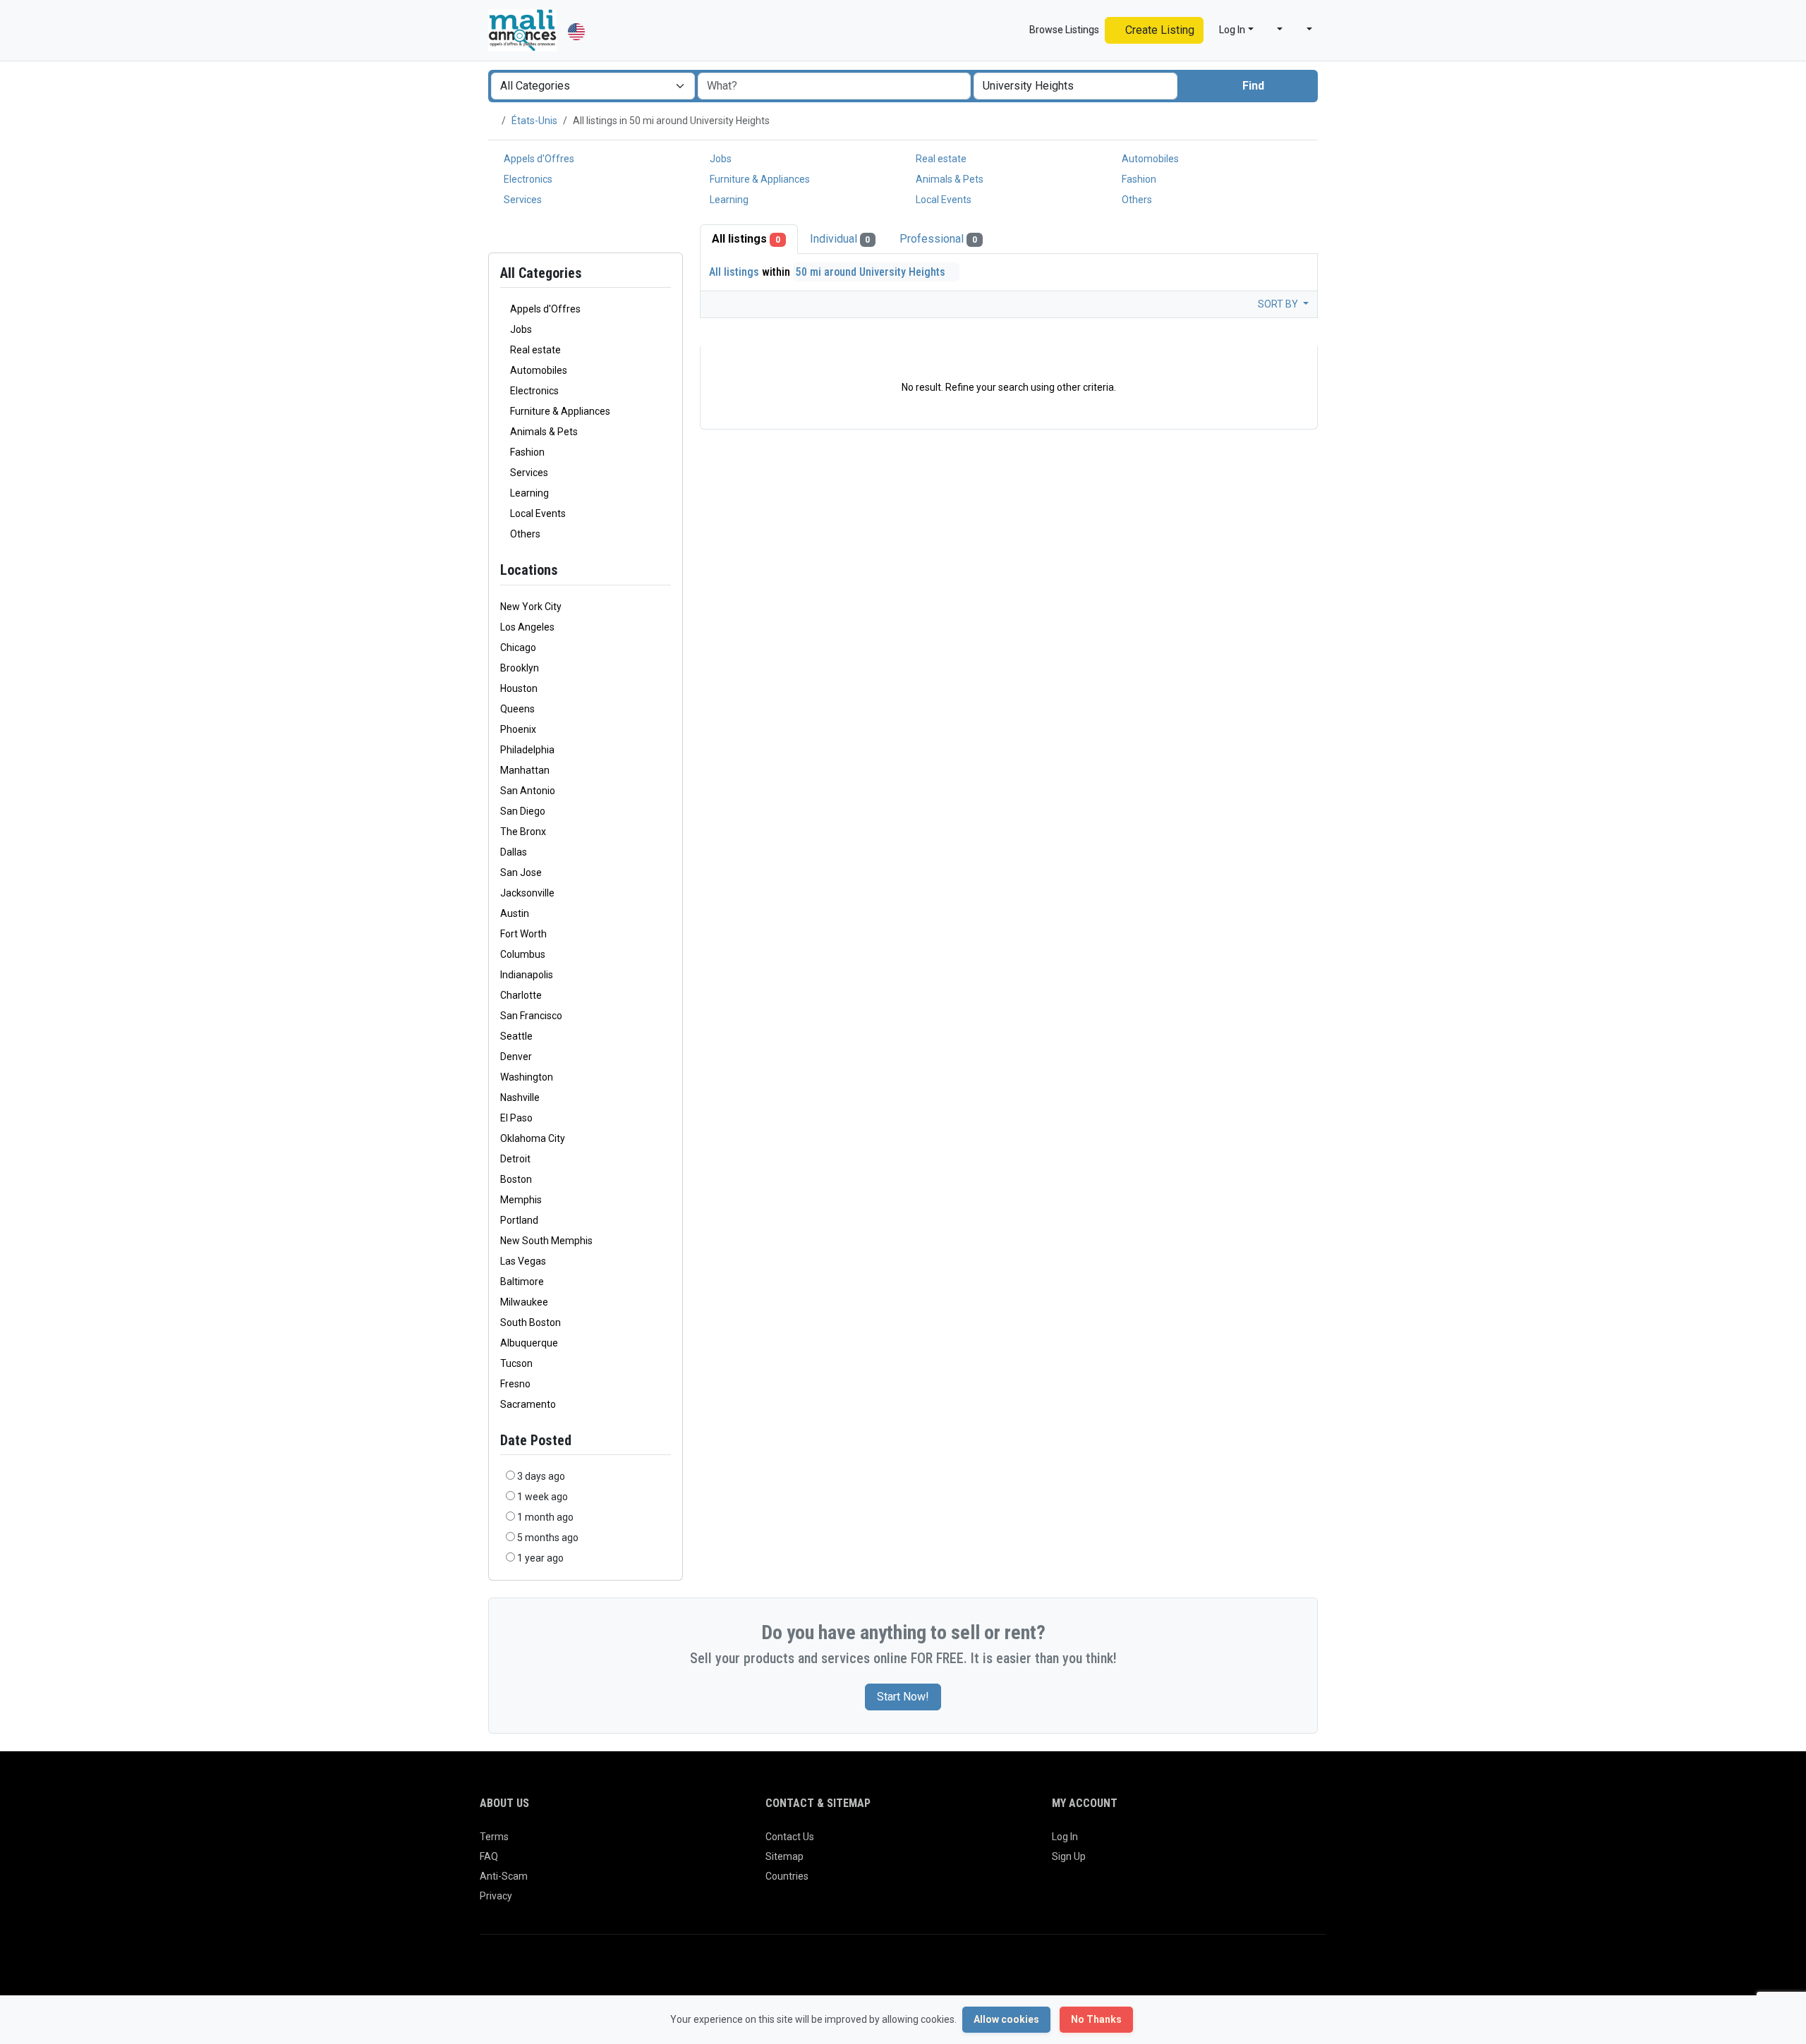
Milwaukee (524, 1302)
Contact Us (790, 1837)
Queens (517, 709)
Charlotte (521, 995)
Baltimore (522, 1282)
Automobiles (1149, 159)
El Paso (516, 1118)
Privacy (496, 1896)
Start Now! (903, 1697)
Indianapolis (527, 975)
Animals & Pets (949, 179)
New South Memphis (546, 1241)
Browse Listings (1063, 30)
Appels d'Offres (538, 159)
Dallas (514, 852)
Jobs (720, 159)
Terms (494, 1837)
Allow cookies (1006, 2019)
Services (522, 200)
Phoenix (518, 729)
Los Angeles (527, 627)
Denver (516, 1057)
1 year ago (540, 1558)
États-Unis (534, 121)
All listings (746, 239)
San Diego (523, 811)
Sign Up (1069, 1856)
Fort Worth (523, 934)
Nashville (520, 1097)
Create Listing (1158, 30)
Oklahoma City (533, 1138)
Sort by (1279, 304)
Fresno (515, 1384)
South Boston (531, 1322)
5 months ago (548, 1538)
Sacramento (528, 1404)
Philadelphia (527, 750)
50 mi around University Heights (872, 272)
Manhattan (525, 770)
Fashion (1138, 179)
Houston (519, 688)
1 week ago (543, 1497)
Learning (728, 200)
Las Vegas (523, 1261)
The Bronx (523, 832)
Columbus (523, 954)
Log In (1065, 1837)
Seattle (516, 1036)
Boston (516, 1179)
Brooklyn (520, 668)
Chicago (518, 647)
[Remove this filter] (665, 570)
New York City (531, 607)
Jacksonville (527, 893)
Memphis (521, 1200)
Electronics (527, 179)
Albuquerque (529, 1343)
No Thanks (1096, 2019)
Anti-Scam (504, 1876)
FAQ (489, 1856)
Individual (840, 239)
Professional (938, 239)
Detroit (515, 1159)
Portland (519, 1220)
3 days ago (541, 1476)
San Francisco (531, 1016)
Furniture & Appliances (759, 179)
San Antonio (528, 791)
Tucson (516, 1363)
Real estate (940, 159)
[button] (1274, 30)
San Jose (521, 872)
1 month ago (545, 1517)
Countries (787, 1876)
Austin (515, 913)
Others (1136, 200)
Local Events (943, 200)
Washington (527, 1077)
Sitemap (784, 1856)
